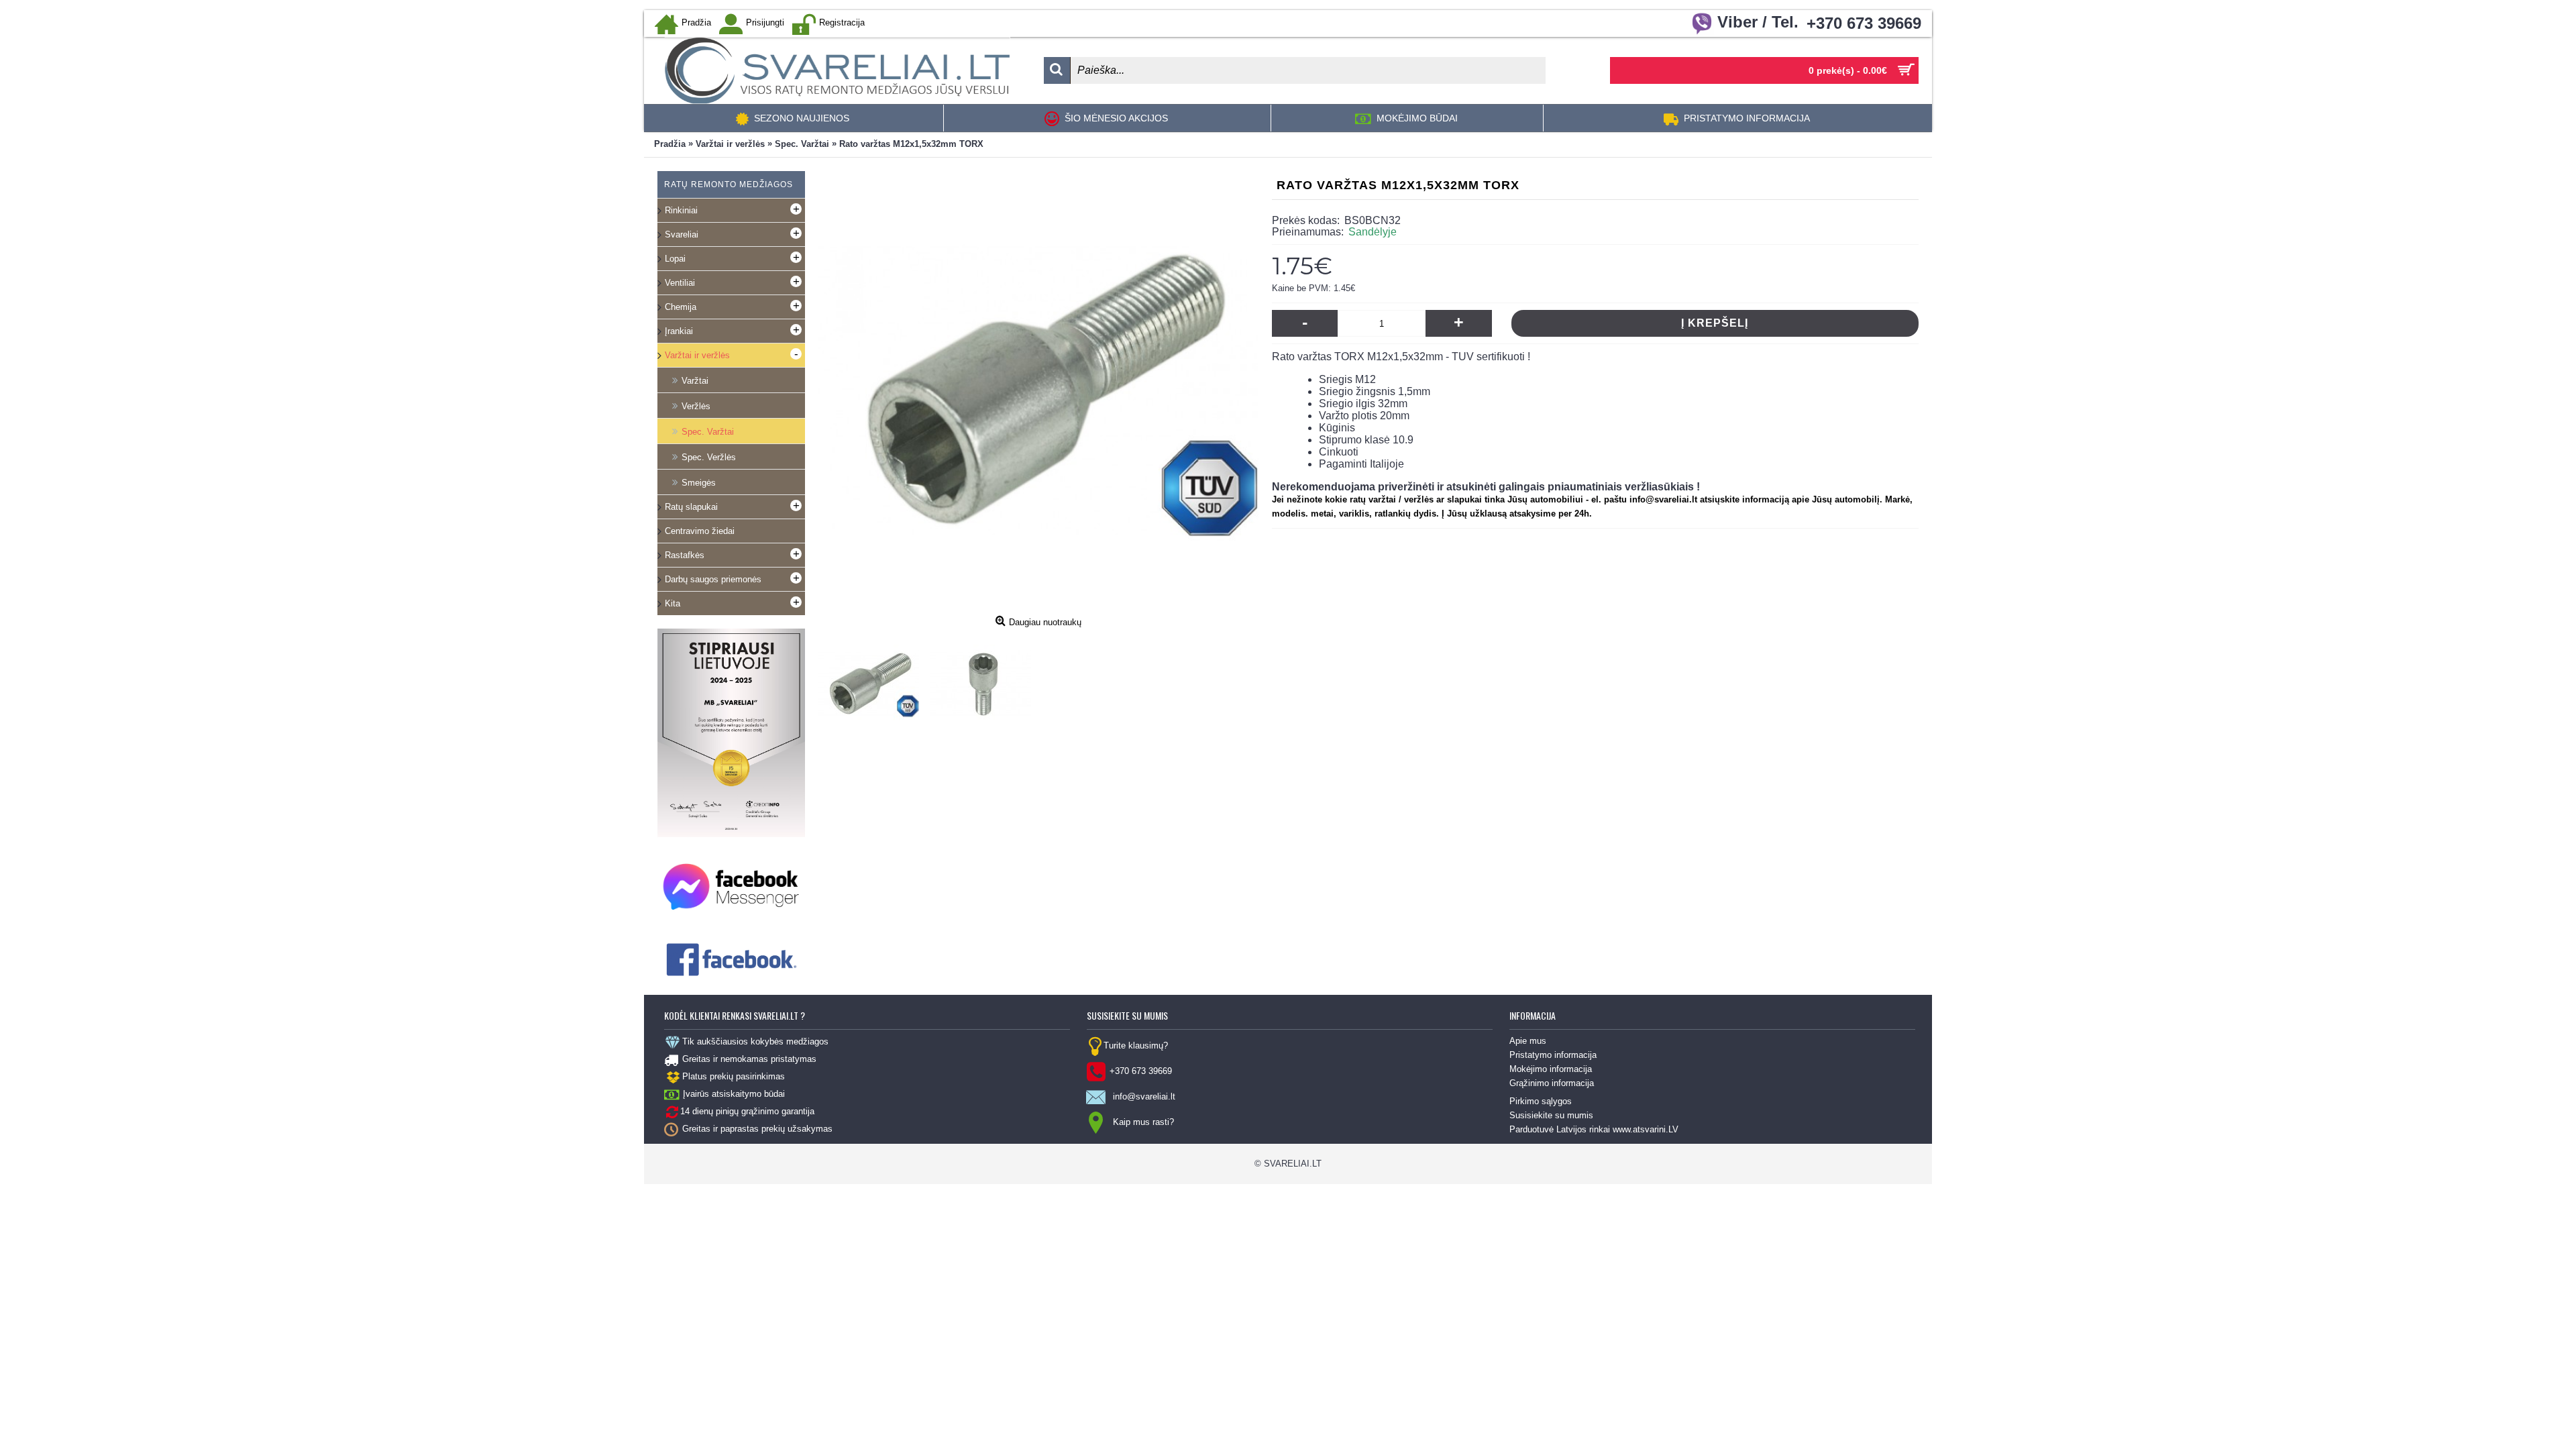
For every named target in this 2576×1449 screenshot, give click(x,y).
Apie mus (1528, 1041)
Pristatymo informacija (1553, 1055)
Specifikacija (839, 777)
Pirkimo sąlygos (1541, 1101)
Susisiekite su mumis (1551, 1115)
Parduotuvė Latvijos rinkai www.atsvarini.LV (1594, 1129)
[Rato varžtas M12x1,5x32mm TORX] (872, 681)
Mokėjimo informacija (1551, 1069)
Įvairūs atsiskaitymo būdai (734, 1094)
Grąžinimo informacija (1552, 1083)
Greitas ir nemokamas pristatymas (749, 1059)
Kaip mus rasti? (1143, 1122)
